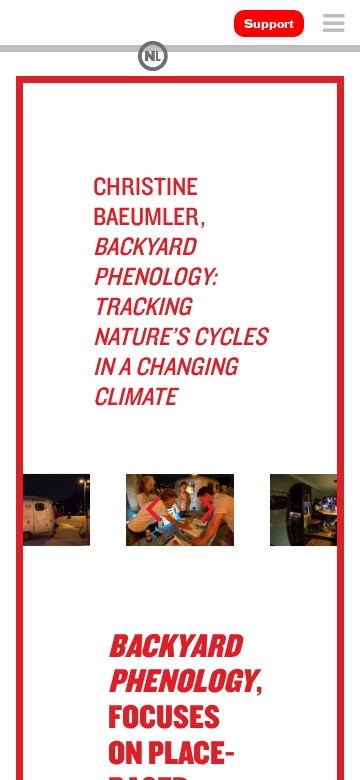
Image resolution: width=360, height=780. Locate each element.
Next (197, 510)
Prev (162, 510)
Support (269, 25)
